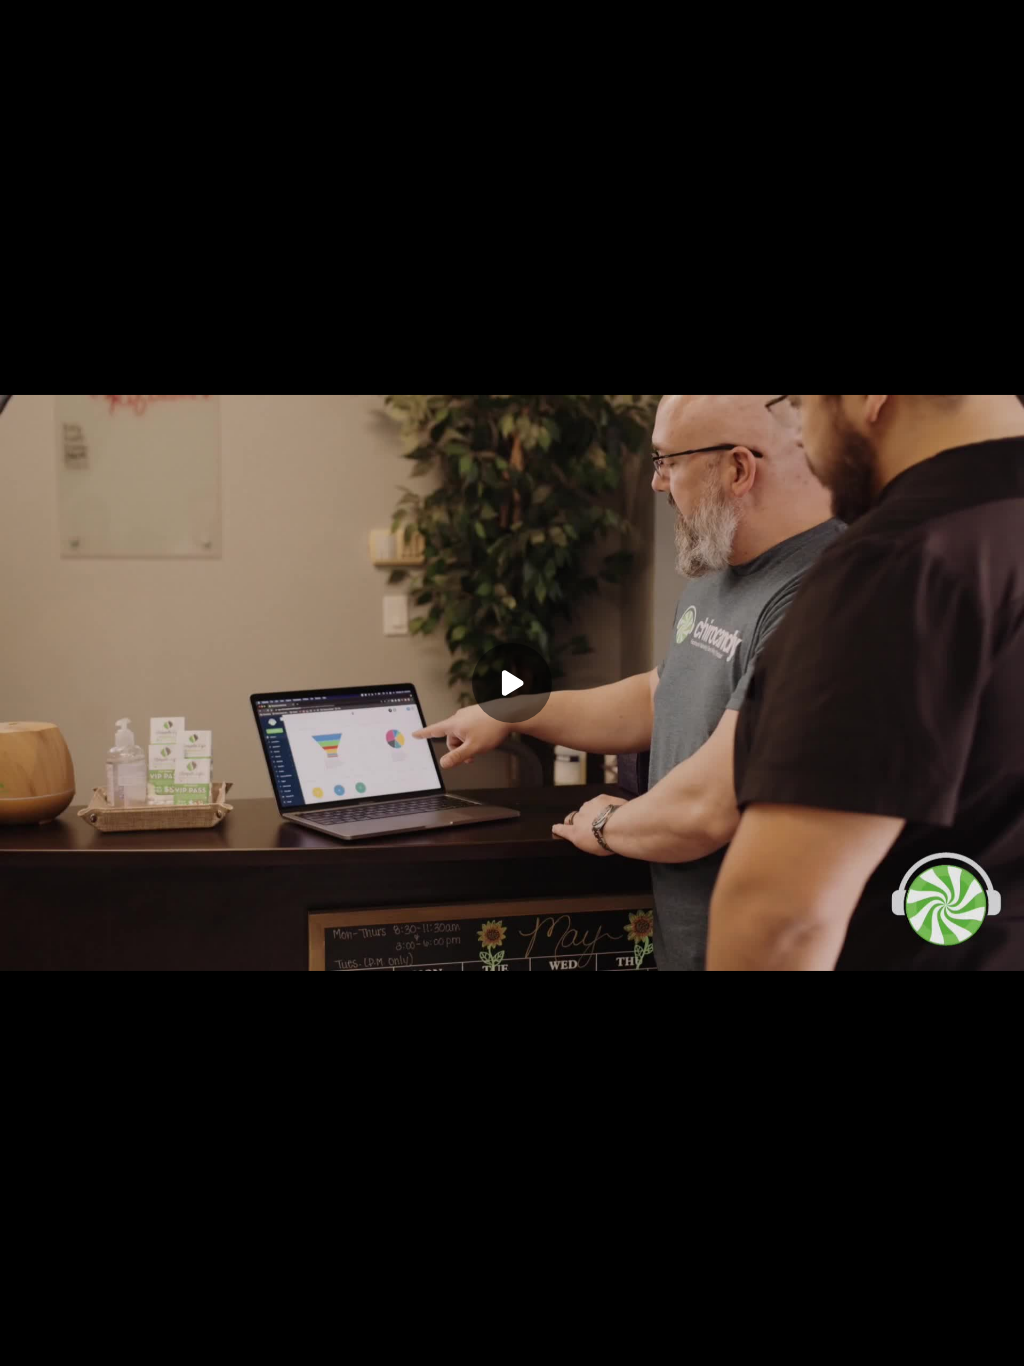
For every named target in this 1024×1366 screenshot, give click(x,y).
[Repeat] (876, 1338)
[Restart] (28, 1338)
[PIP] (956, 1338)
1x (916, 1331)
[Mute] (108, 1338)
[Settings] (836, 1338)
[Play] (68, 1338)
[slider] (512, 1308)
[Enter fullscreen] (996, 1338)
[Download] (796, 1338)
